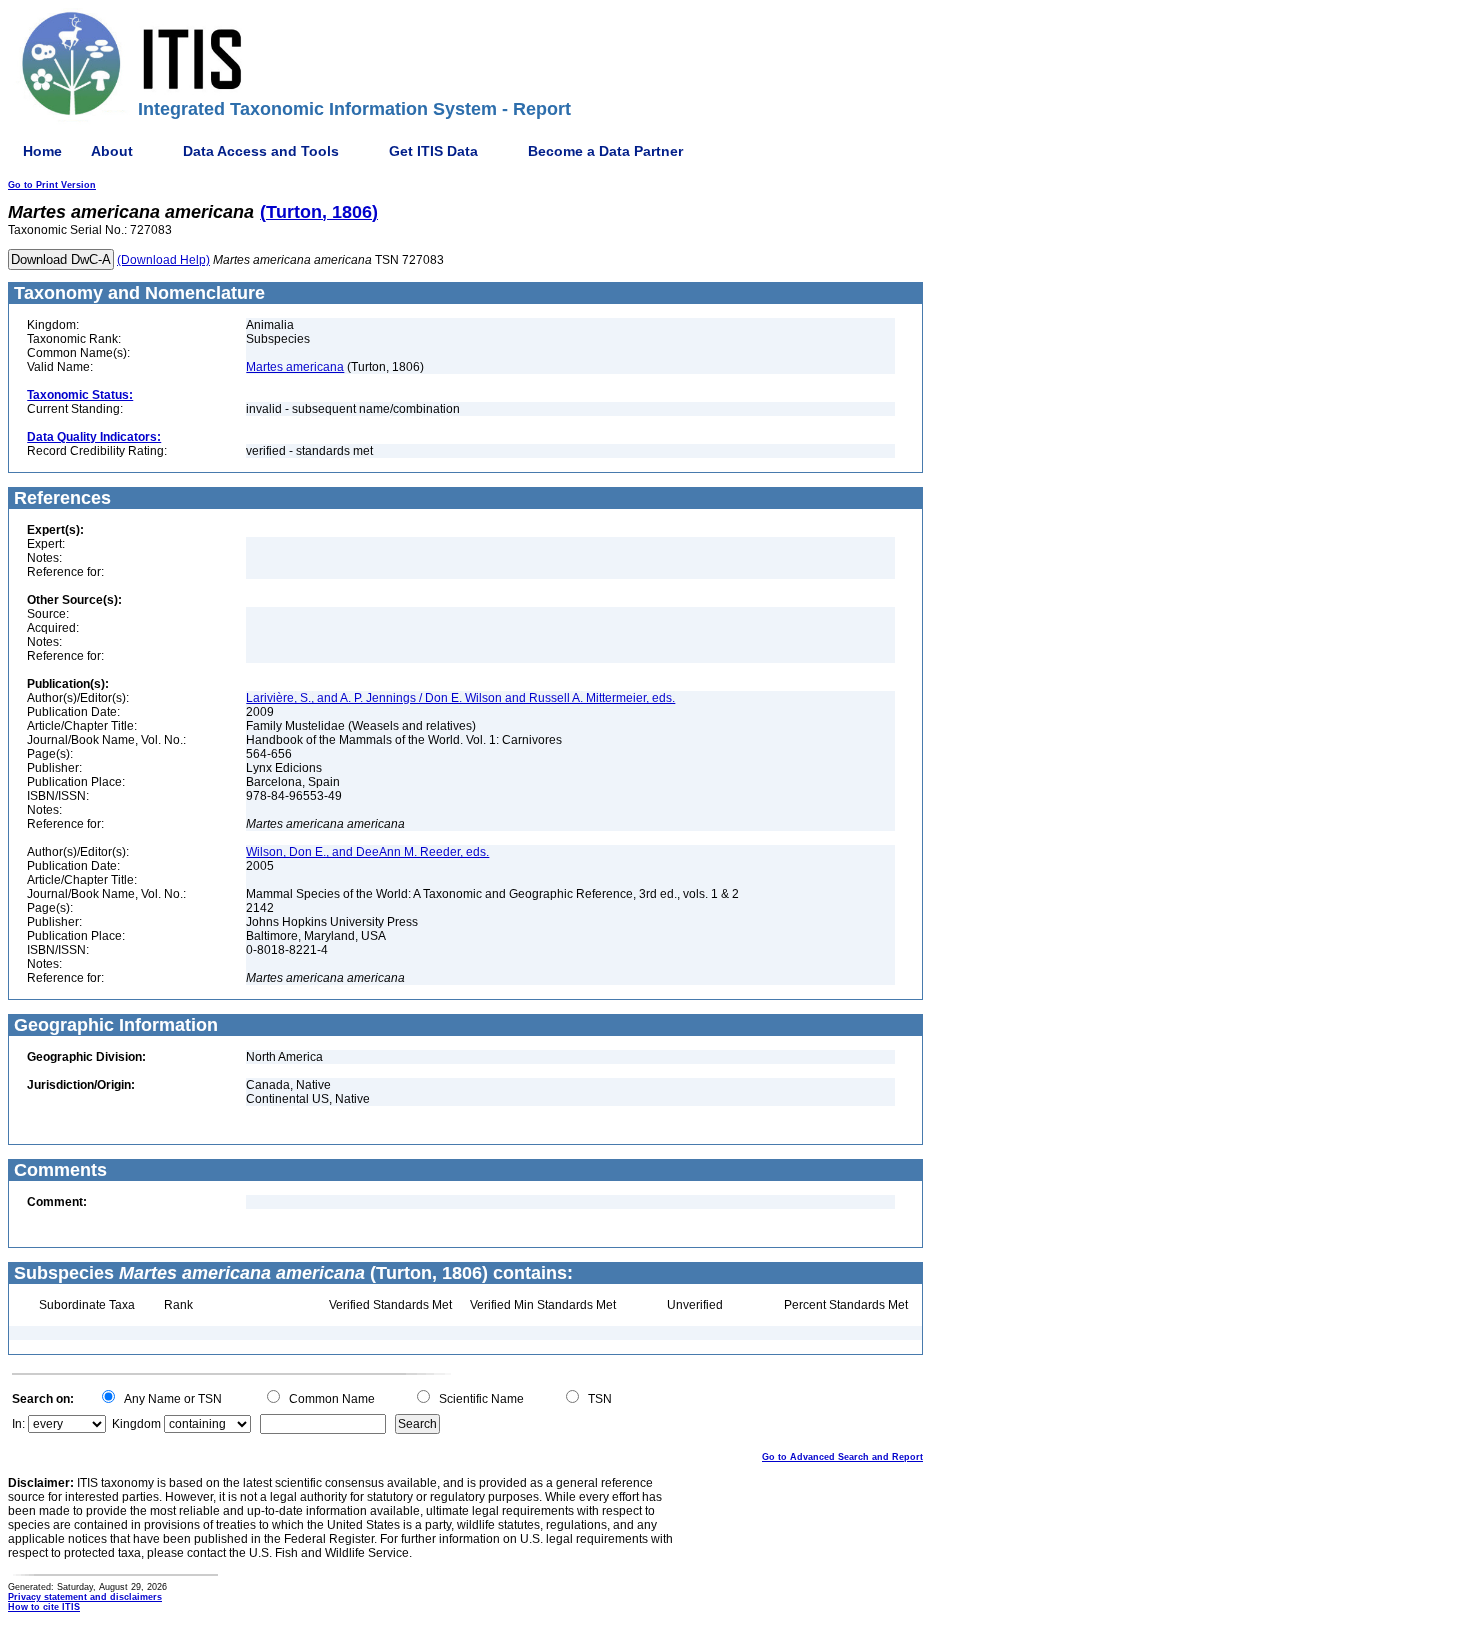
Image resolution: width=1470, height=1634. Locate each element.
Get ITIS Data (433, 151)
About (112, 151)
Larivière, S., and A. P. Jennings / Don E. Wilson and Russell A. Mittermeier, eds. (460, 698)
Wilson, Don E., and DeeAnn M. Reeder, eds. (367, 852)
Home (42, 151)
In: (18, 1424)
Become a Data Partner (605, 151)
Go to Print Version (52, 185)
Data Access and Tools (261, 151)
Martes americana (295, 367)
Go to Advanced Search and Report (842, 1457)
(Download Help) (163, 260)
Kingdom (136, 1424)
